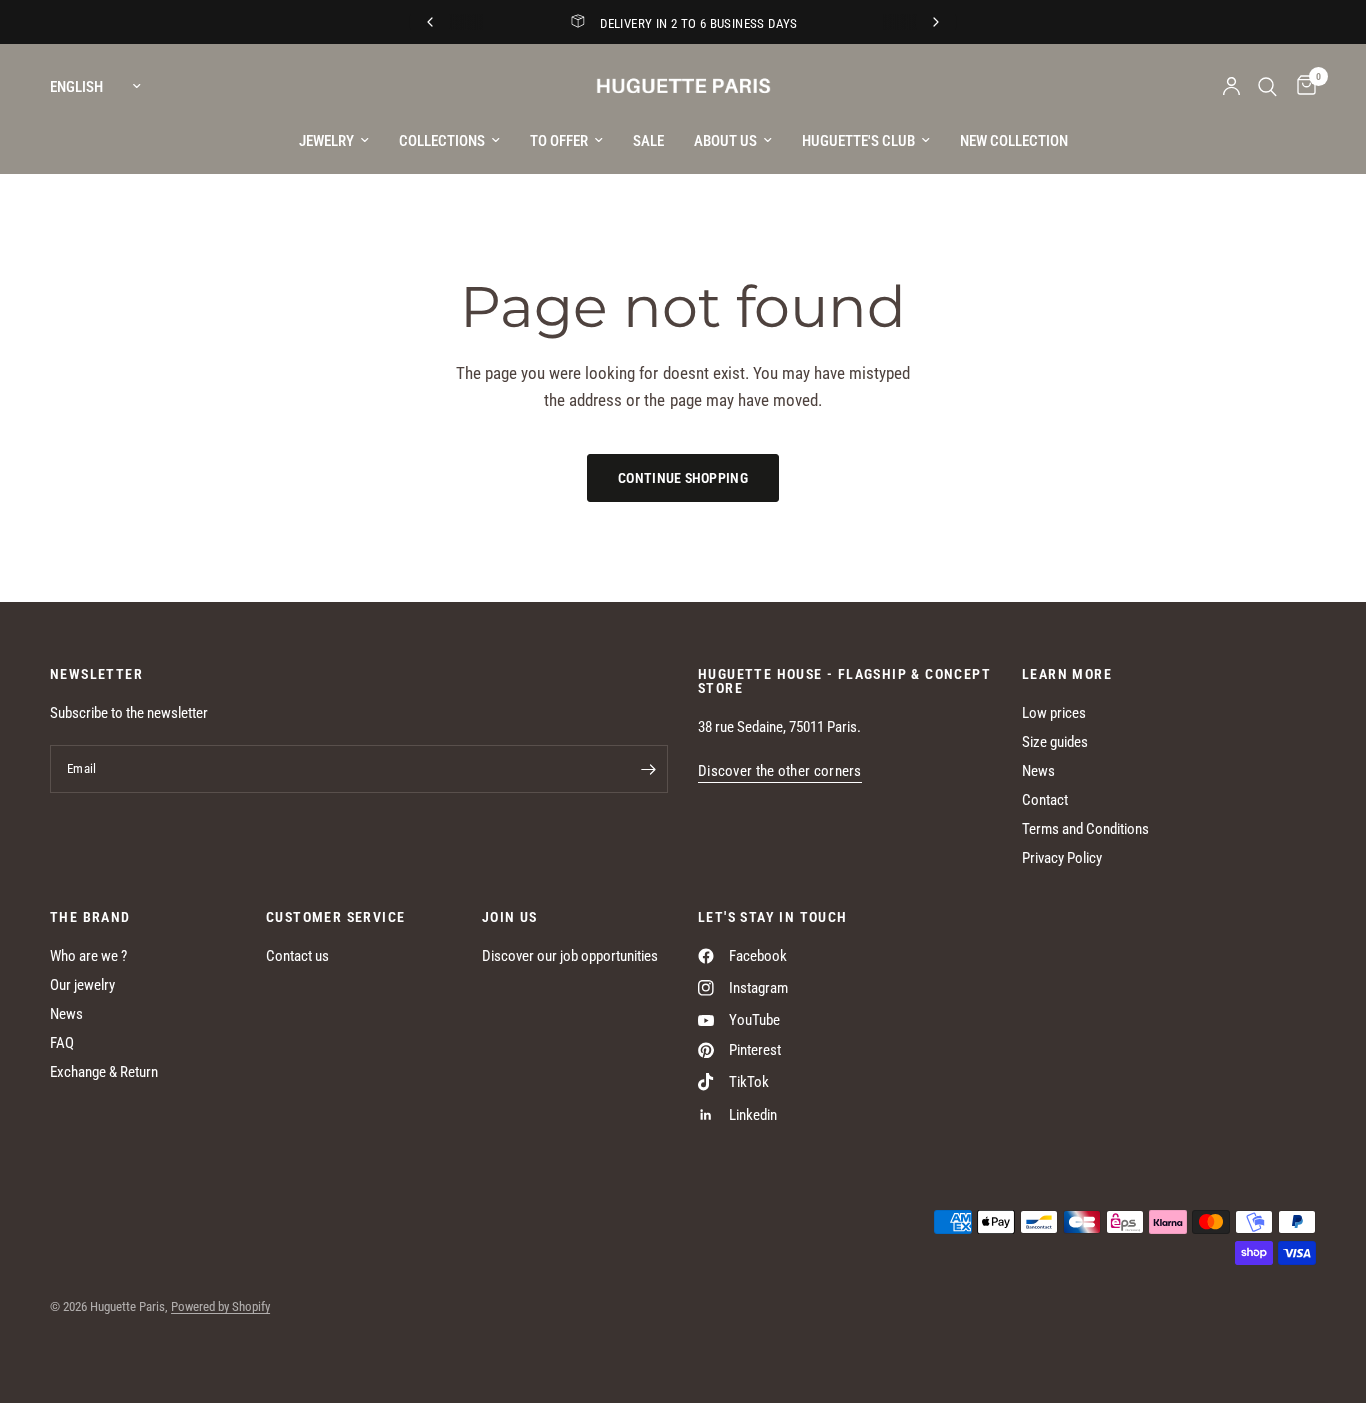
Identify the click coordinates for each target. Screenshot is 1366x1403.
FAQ (62, 1043)
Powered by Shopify (220, 1306)
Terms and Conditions (1085, 829)
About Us (725, 141)
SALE (648, 141)
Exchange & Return (104, 1072)
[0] (1301, 86)
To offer (559, 141)
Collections (442, 141)
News (1038, 771)
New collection (1014, 141)
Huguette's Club (858, 141)
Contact (1045, 800)
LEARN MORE (1067, 674)
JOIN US (510, 917)
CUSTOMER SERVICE (335, 917)
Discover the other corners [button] (780, 771)
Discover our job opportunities (570, 956)
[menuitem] (334, 141)
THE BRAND (90, 917)
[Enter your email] (648, 769)
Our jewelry (82, 985)
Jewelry (326, 141)
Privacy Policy (1062, 858)
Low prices (1054, 713)
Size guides (1055, 742)
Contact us (297, 956)
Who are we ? (88, 956)
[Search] (1267, 86)
